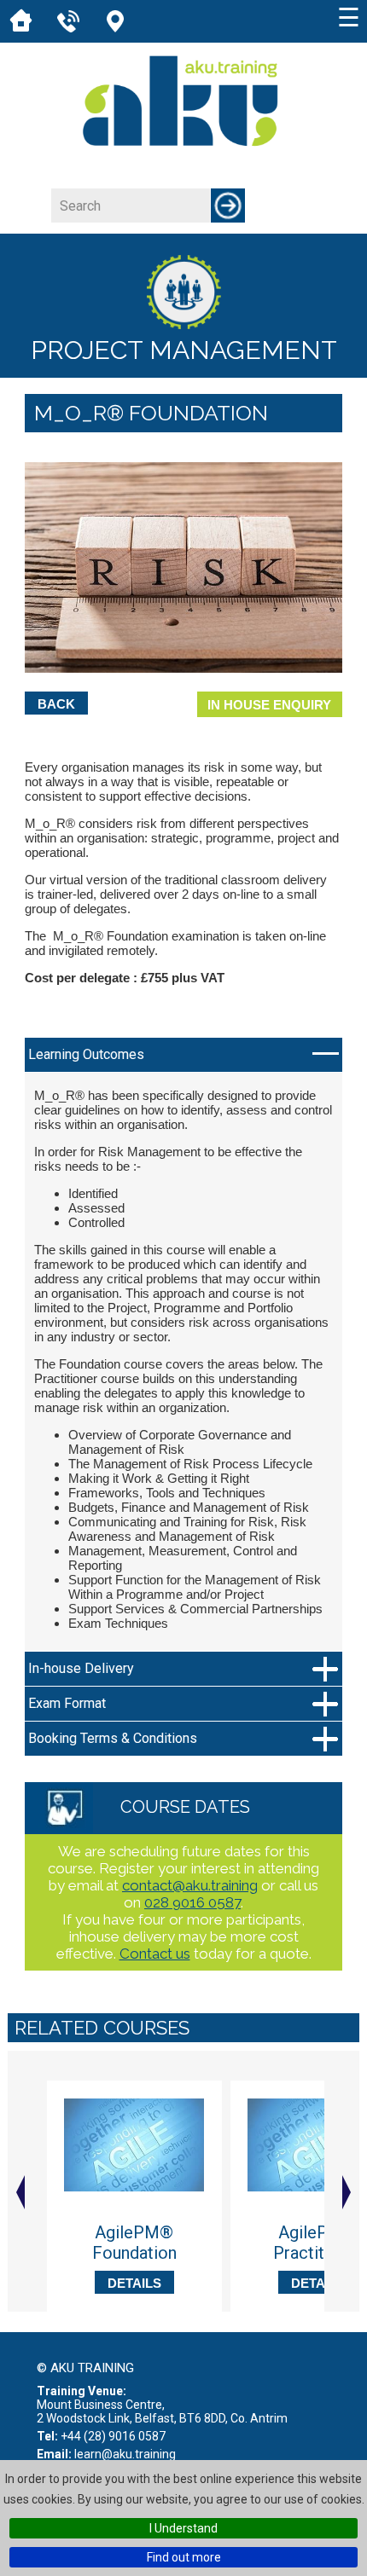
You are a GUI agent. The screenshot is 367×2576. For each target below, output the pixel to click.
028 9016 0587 (192, 1902)
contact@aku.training (190, 1885)
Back (56, 704)
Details (134, 2283)
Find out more (184, 2557)
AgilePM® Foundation (134, 2243)
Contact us (155, 1954)
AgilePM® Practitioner (318, 2243)
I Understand (183, 2528)
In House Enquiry (269, 705)
